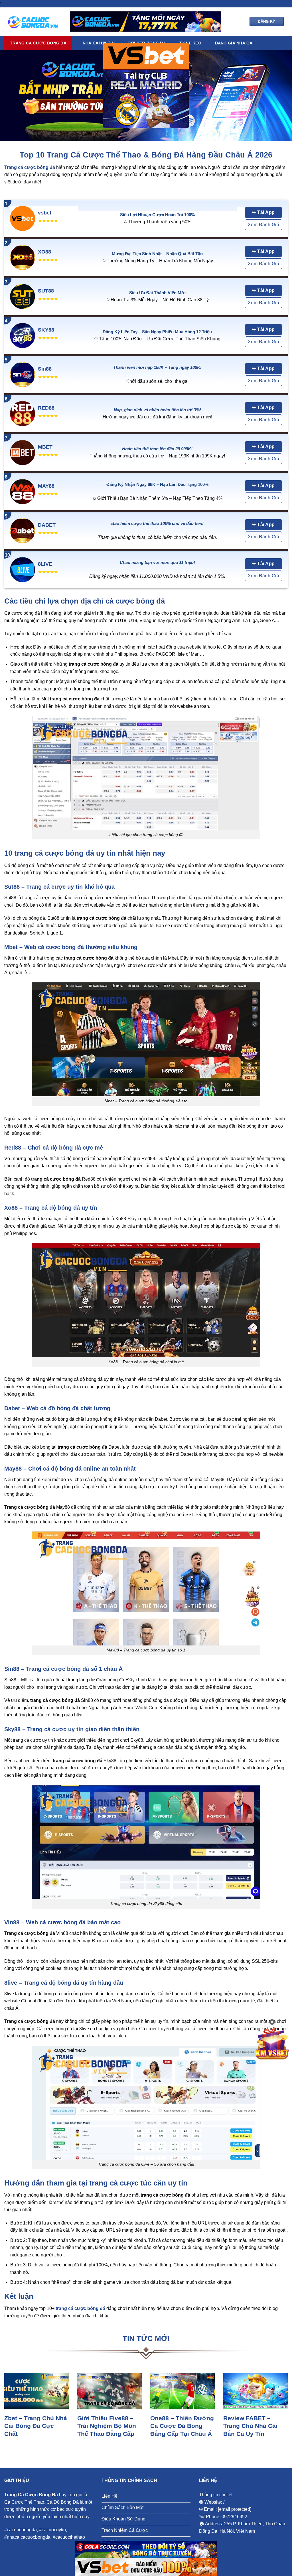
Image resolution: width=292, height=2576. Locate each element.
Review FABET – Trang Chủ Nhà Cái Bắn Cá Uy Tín (250, 2426)
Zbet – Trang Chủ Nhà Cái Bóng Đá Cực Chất (36, 2426)
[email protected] (235, 2509)
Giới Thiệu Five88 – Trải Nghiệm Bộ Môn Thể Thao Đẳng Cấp (107, 2426)
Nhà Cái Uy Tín (99, 43)
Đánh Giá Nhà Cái (234, 43)
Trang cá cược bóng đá (38, 43)
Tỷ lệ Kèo (190, 43)
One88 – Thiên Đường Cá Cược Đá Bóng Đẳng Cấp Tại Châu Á (182, 2426)
